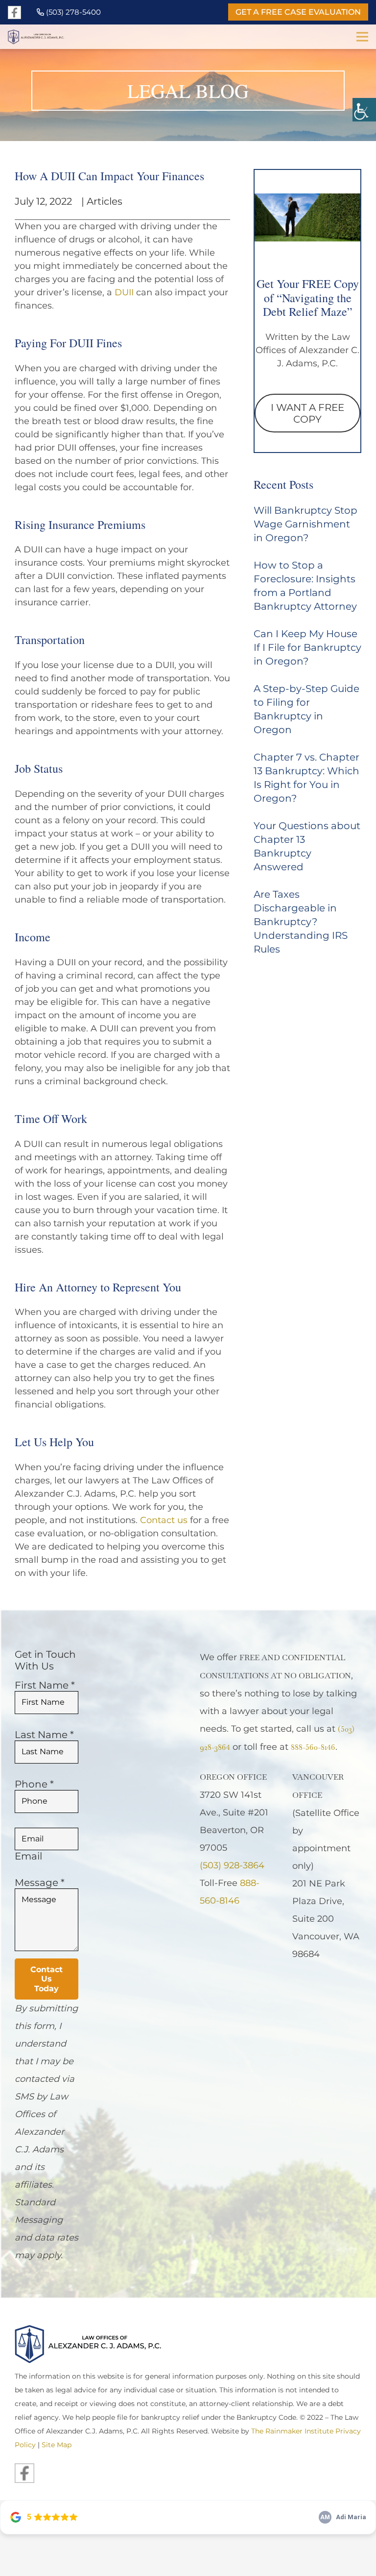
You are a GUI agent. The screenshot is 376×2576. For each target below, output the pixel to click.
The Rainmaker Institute (292, 2431)
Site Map (57, 2445)
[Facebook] (14, 12)
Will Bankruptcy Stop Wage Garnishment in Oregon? (305, 524)
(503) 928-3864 (232, 1865)
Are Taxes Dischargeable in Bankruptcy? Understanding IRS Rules (301, 922)
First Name (45, 1685)
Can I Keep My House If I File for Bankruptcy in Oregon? (307, 647)
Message (40, 1883)
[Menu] (362, 37)
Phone (34, 1784)
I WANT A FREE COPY (307, 413)
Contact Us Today (47, 1979)
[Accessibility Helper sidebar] (364, 110)
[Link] (49, 37)
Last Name (44, 1735)
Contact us (164, 1520)
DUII (124, 292)
